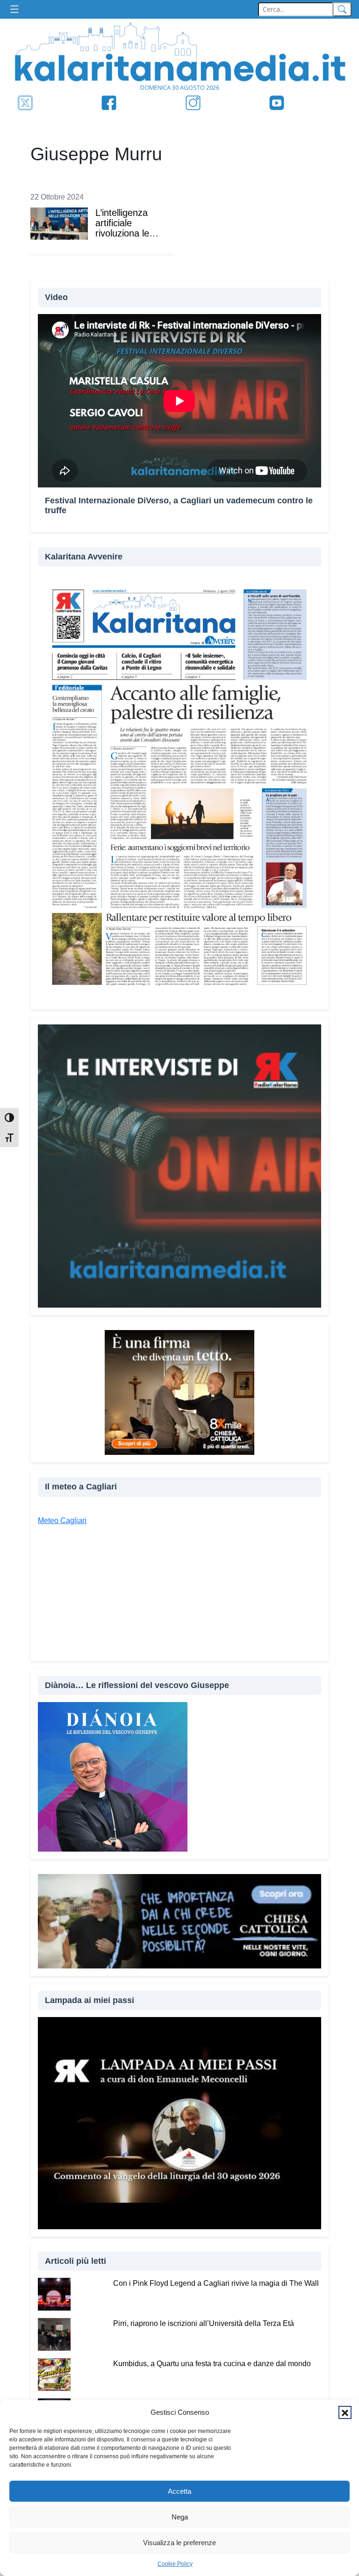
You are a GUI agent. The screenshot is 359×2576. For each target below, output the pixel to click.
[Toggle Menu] (17, 10)
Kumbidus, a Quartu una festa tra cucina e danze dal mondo (212, 2364)
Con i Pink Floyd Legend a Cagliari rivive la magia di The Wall (216, 2283)
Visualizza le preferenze (179, 2543)
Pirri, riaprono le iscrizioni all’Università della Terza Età (204, 2323)
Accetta (179, 2491)
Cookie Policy (175, 2564)
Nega (180, 2517)
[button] (345, 2412)
